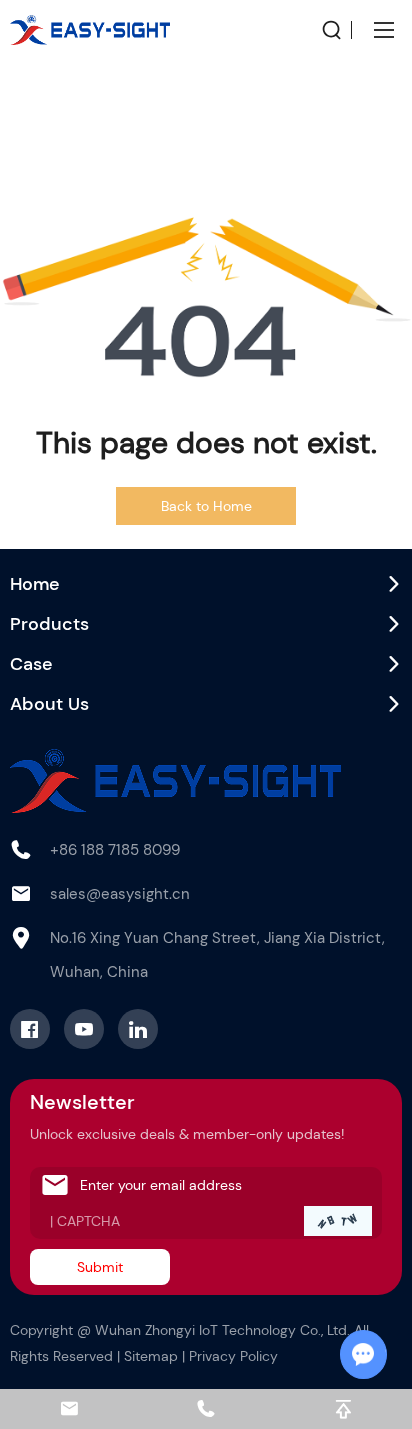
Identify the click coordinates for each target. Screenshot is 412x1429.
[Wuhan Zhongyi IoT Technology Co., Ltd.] (90, 30)
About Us (49, 704)
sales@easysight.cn (120, 894)
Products (49, 624)
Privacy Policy (233, 1356)
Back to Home (206, 506)
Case (31, 664)
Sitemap (151, 1356)
